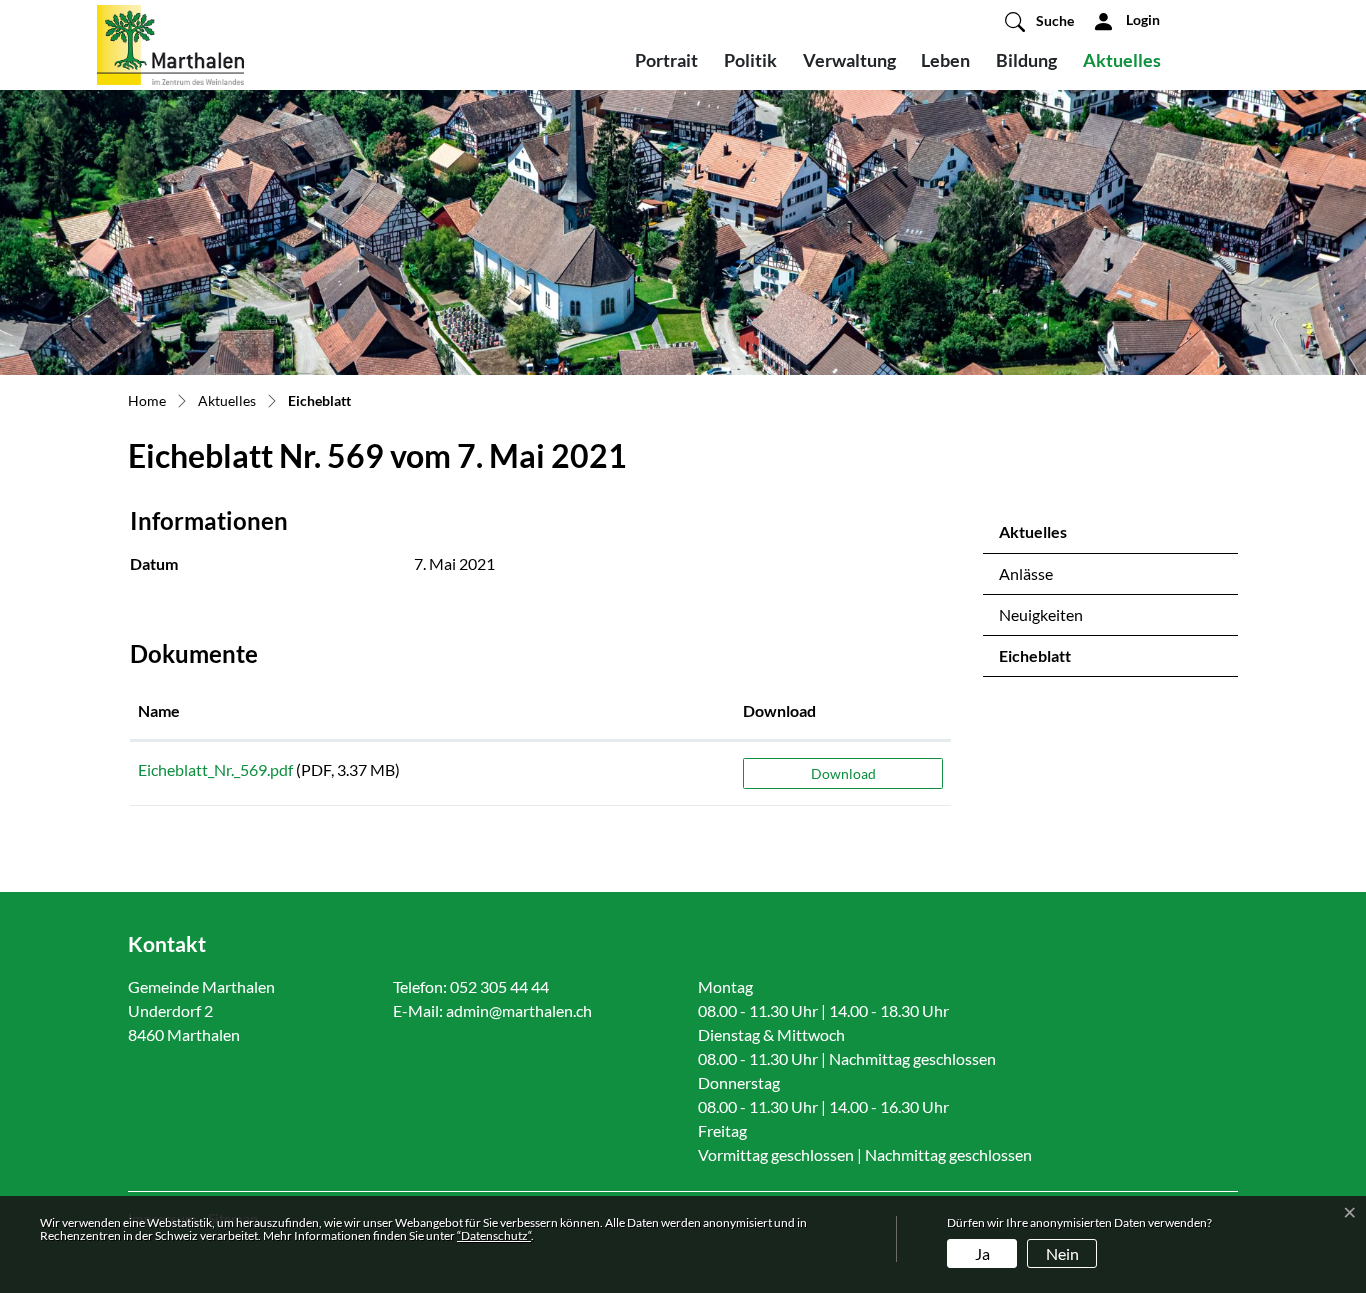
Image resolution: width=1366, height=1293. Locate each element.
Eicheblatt (1052, 661)
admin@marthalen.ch (519, 1010)
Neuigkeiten (1041, 614)
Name (159, 710)
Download (779, 710)
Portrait (666, 60)
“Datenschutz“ (494, 1235)
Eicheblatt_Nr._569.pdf (215, 769)
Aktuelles (1122, 60)
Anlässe (1026, 573)
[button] (1039, 21)
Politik (750, 60)
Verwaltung (849, 60)
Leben (945, 60)
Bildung (1026, 60)
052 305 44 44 (499, 986)
